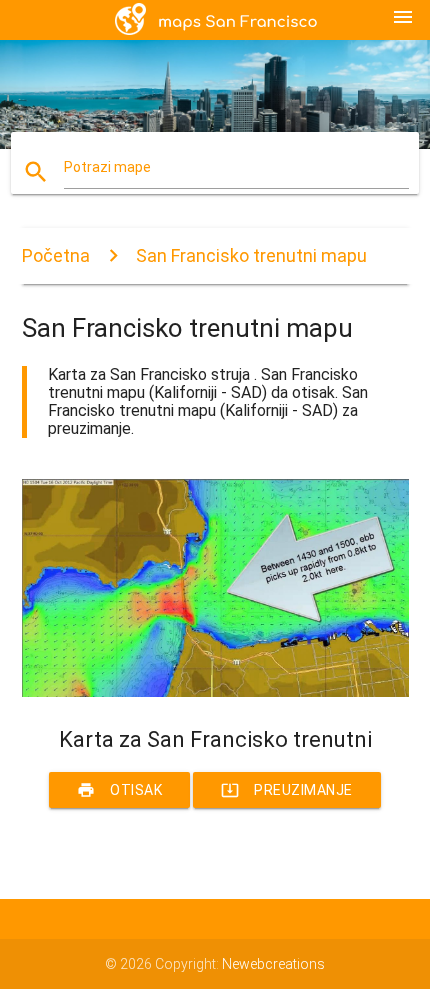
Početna (56, 255)
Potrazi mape (107, 167)
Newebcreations (273, 964)
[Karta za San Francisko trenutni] (215, 692)
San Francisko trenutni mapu (251, 255)
